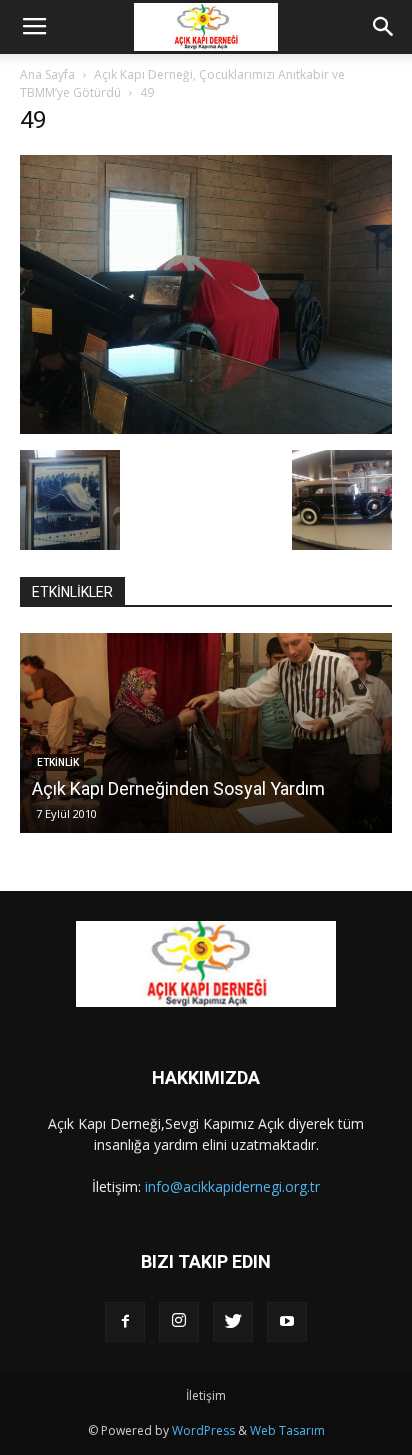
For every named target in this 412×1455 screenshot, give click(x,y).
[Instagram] (179, 1322)
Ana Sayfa (47, 74)
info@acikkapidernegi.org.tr (232, 1186)
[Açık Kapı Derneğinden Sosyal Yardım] (206, 733)
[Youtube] (287, 1322)
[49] (206, 429)
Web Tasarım (287, 1430)
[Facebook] (125, 1322)
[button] (384, 27)
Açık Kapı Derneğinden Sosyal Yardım (178, 788)
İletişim (206, 1395)
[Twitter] (233, 1322)
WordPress (203, 1430)
